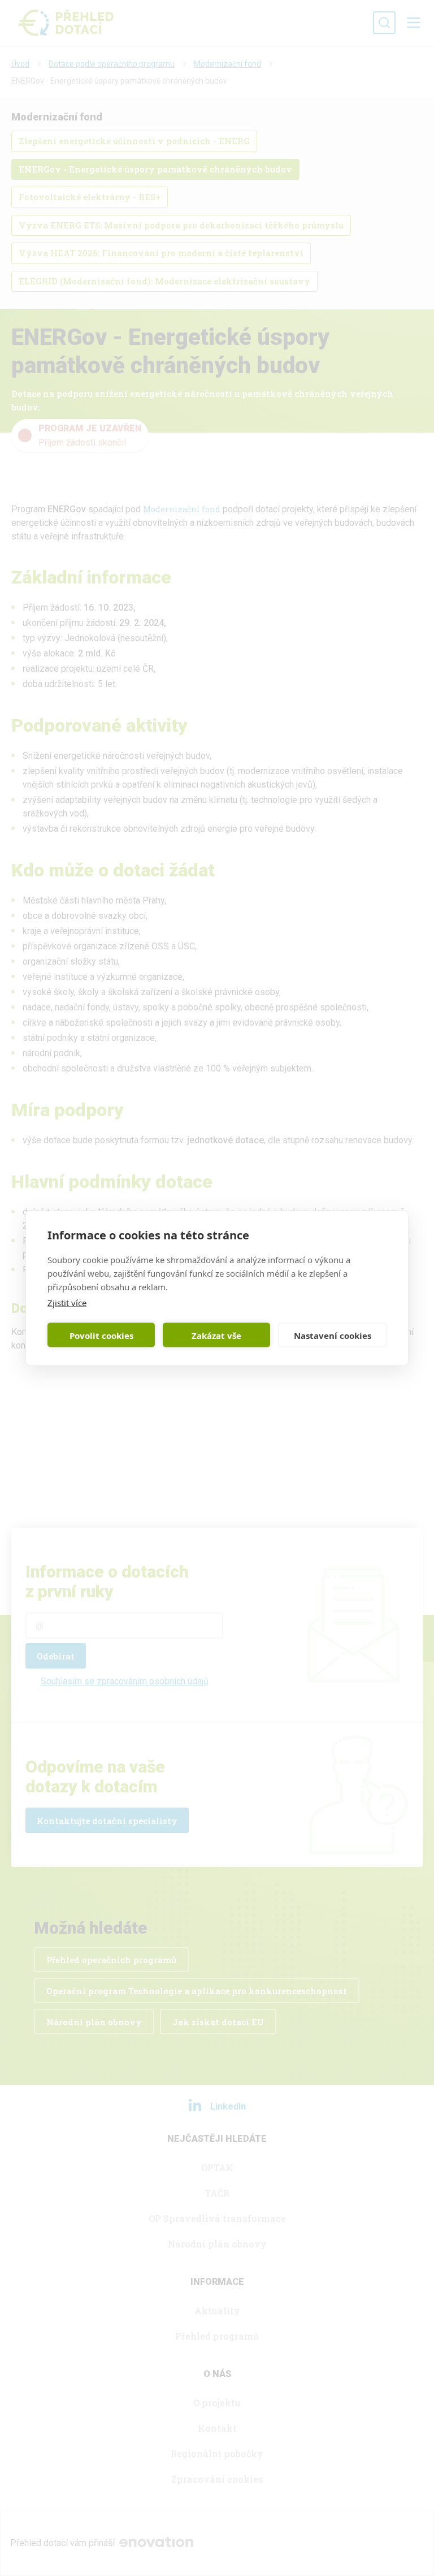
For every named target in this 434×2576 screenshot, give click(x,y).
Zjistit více (67, 1303)
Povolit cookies (101, 1335)
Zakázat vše (216, 1335)
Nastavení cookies (333, 1335)
